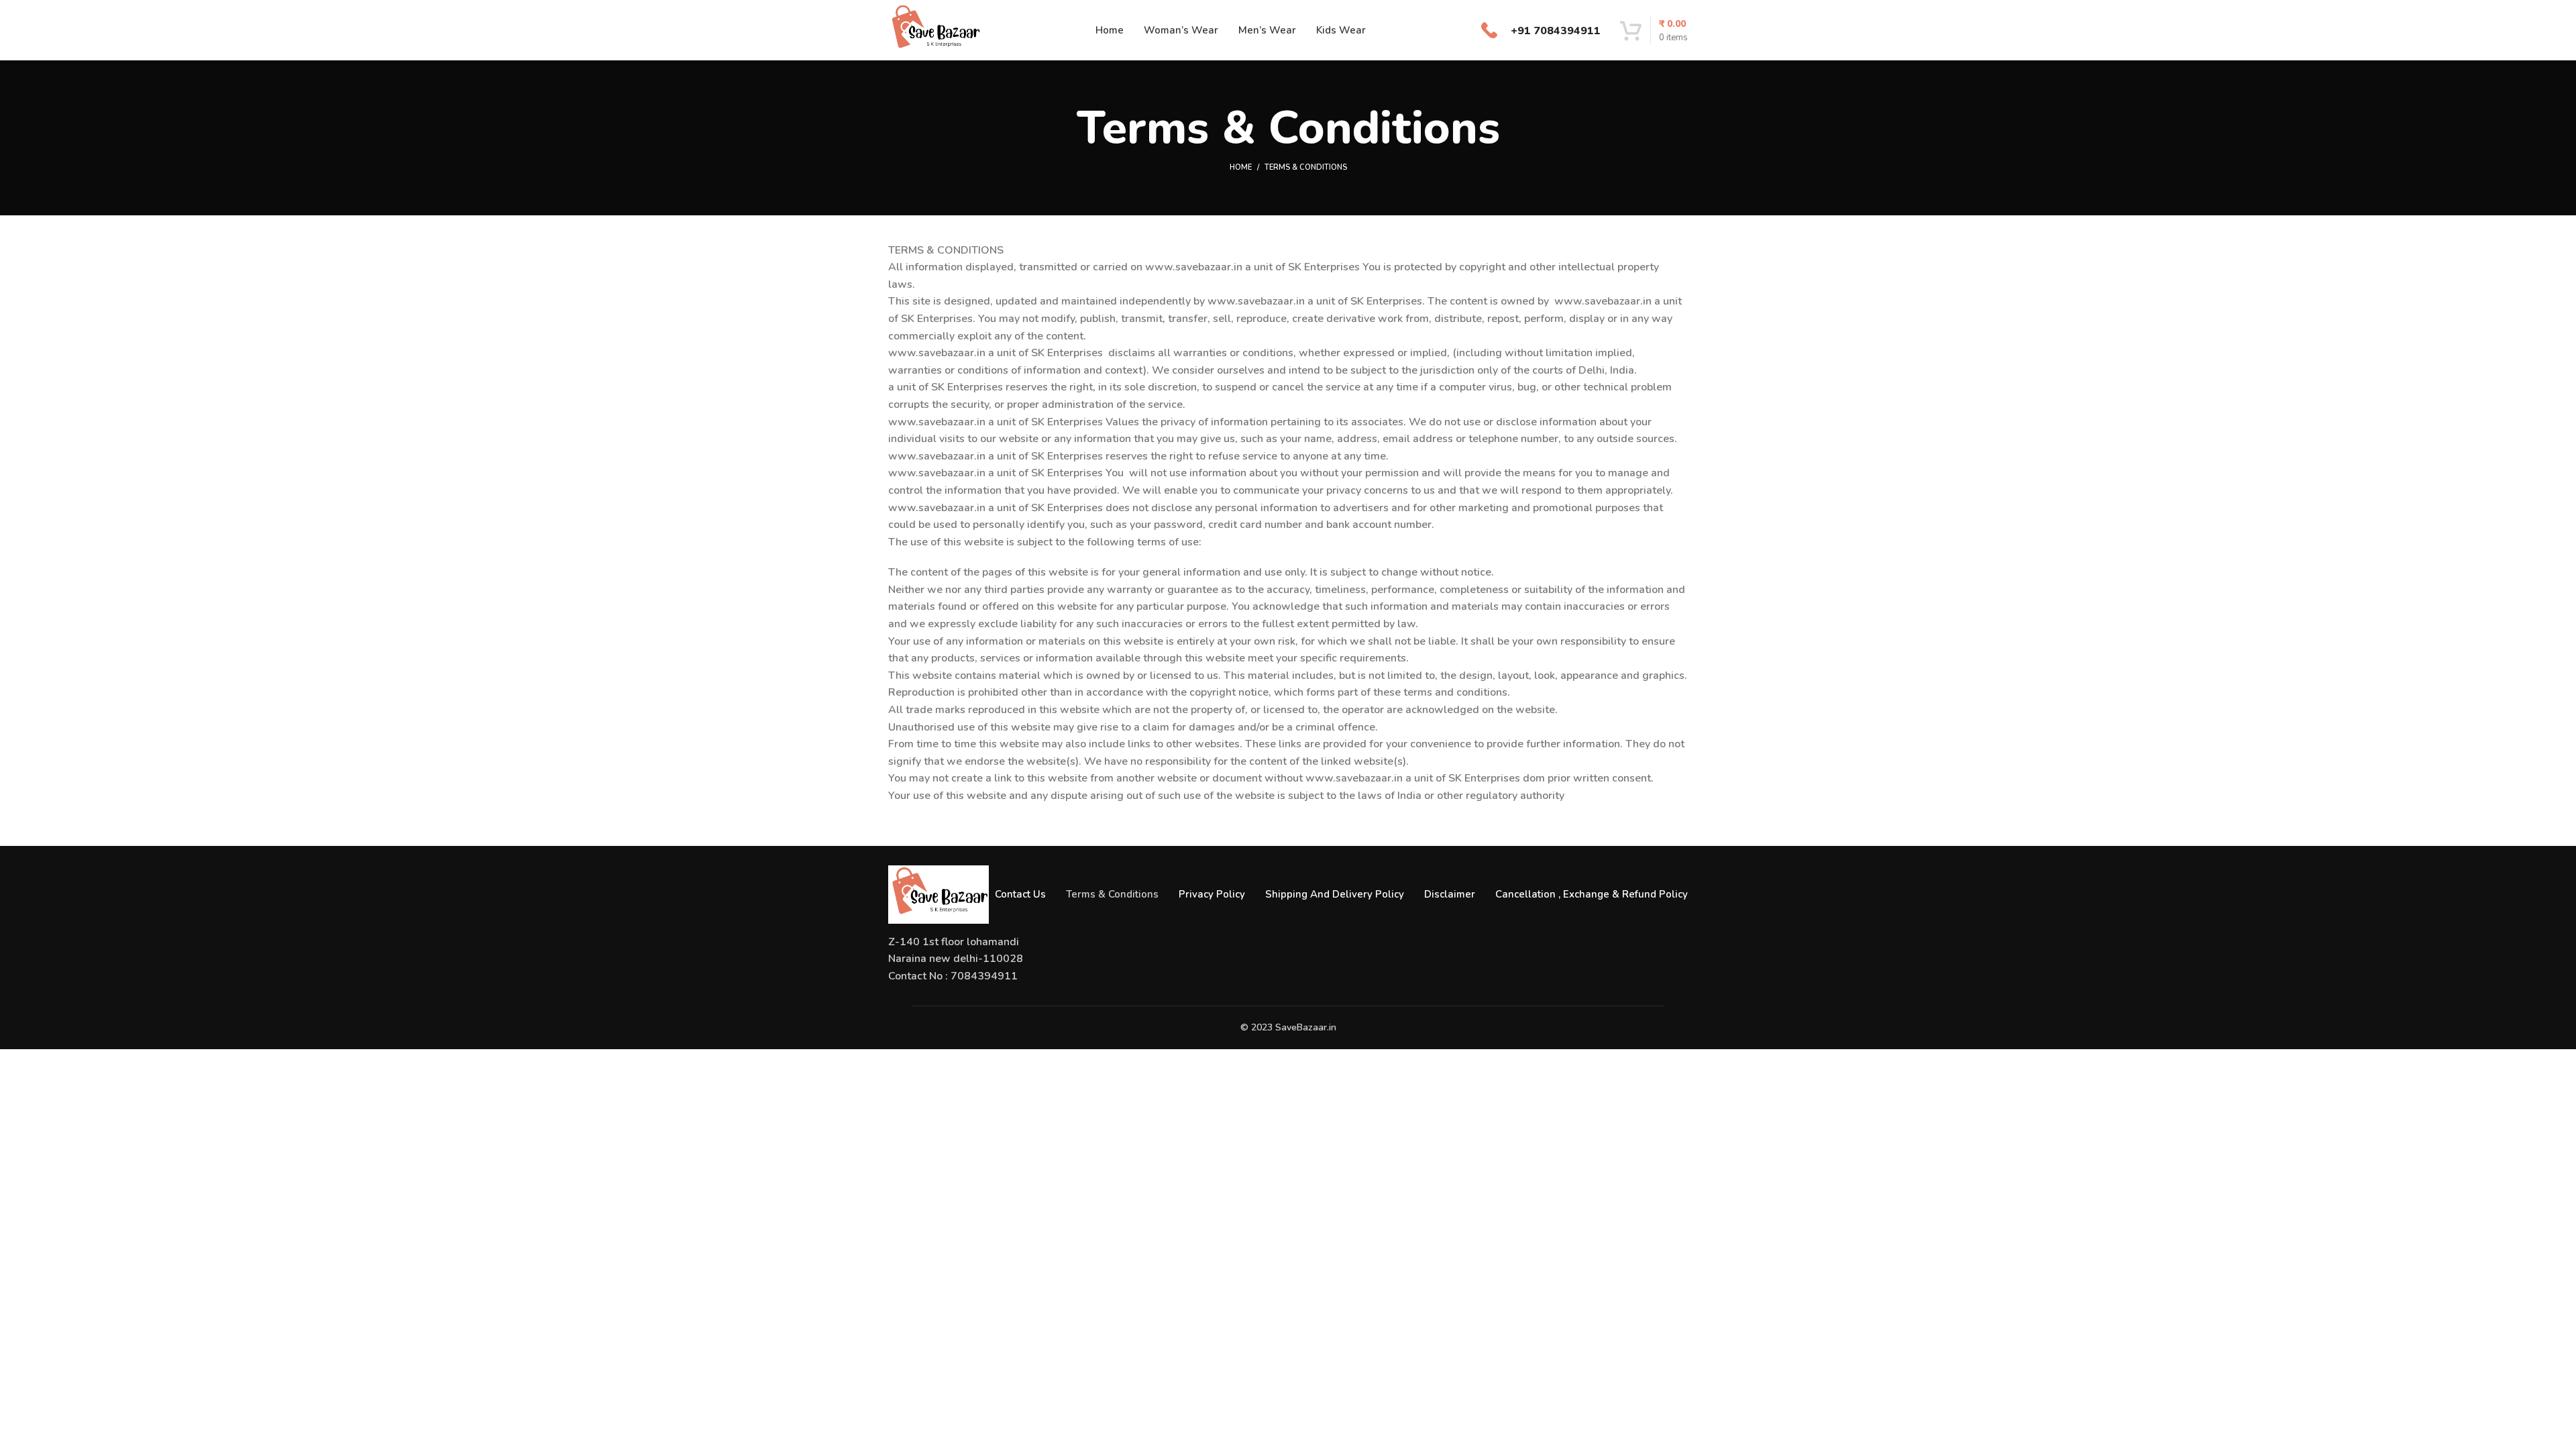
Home (1241, 167)
